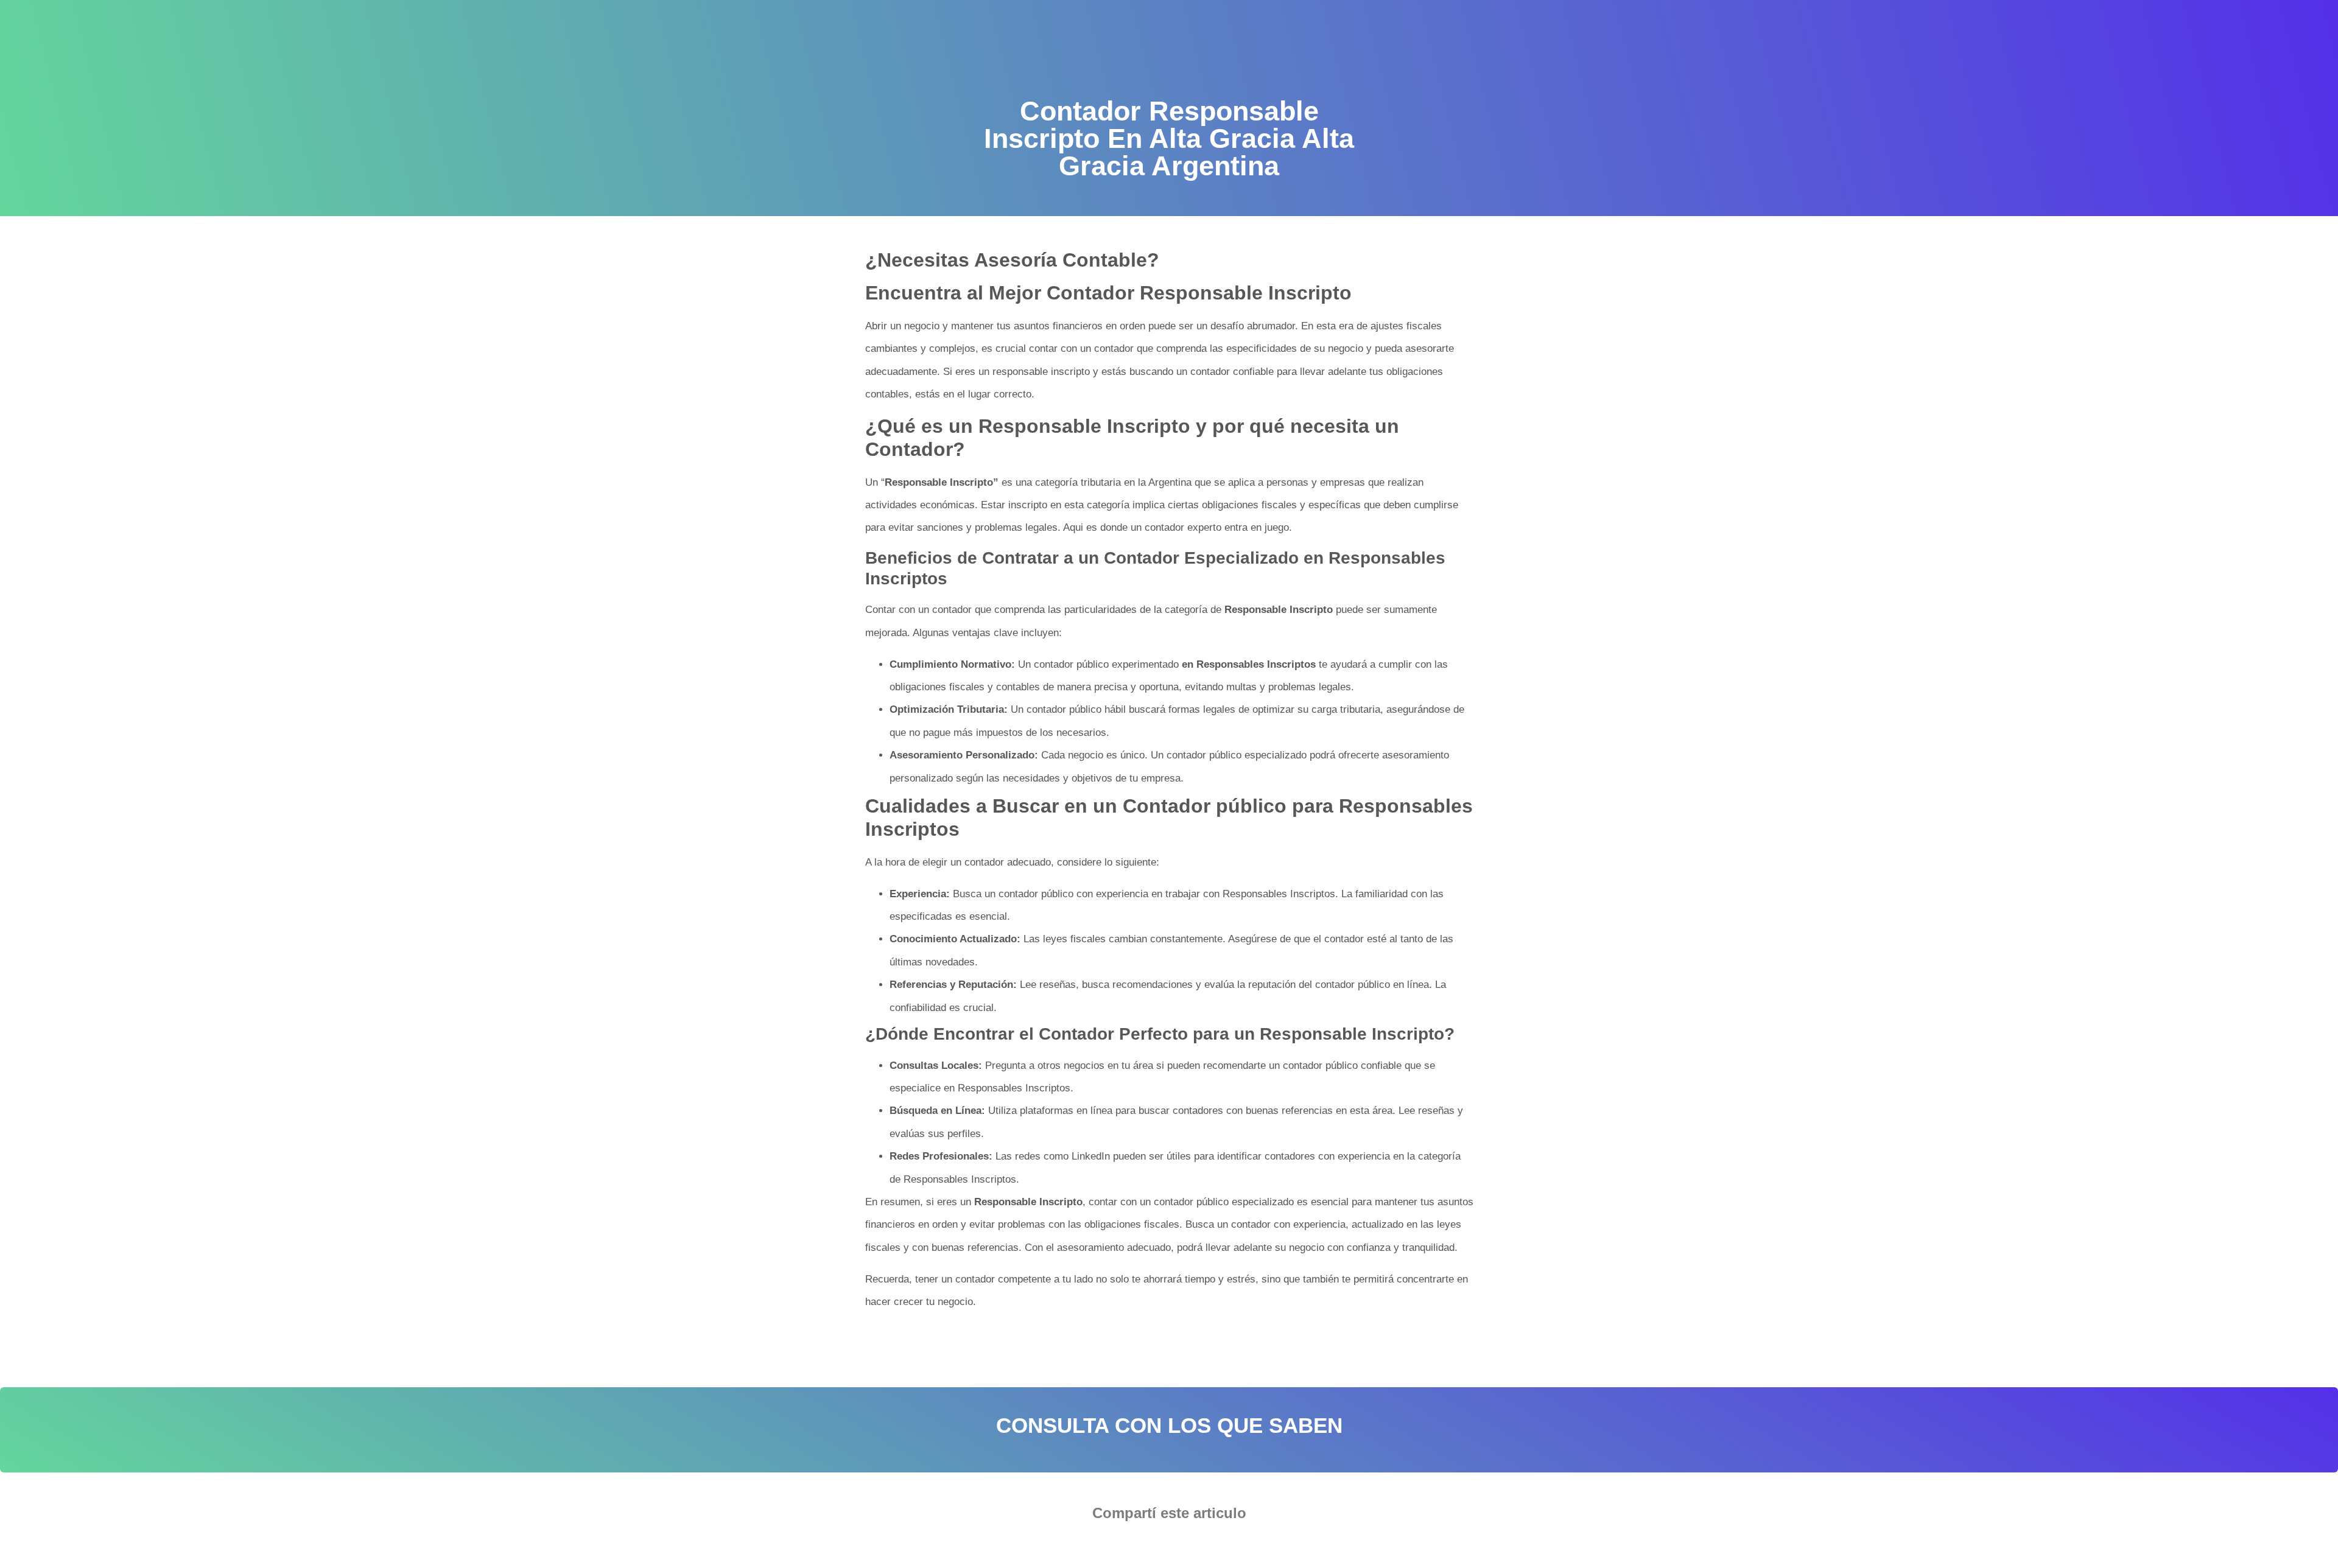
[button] (1132, 1547)
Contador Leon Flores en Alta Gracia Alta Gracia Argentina (1001, 1340)
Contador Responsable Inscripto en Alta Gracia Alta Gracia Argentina (1250, 1340)
